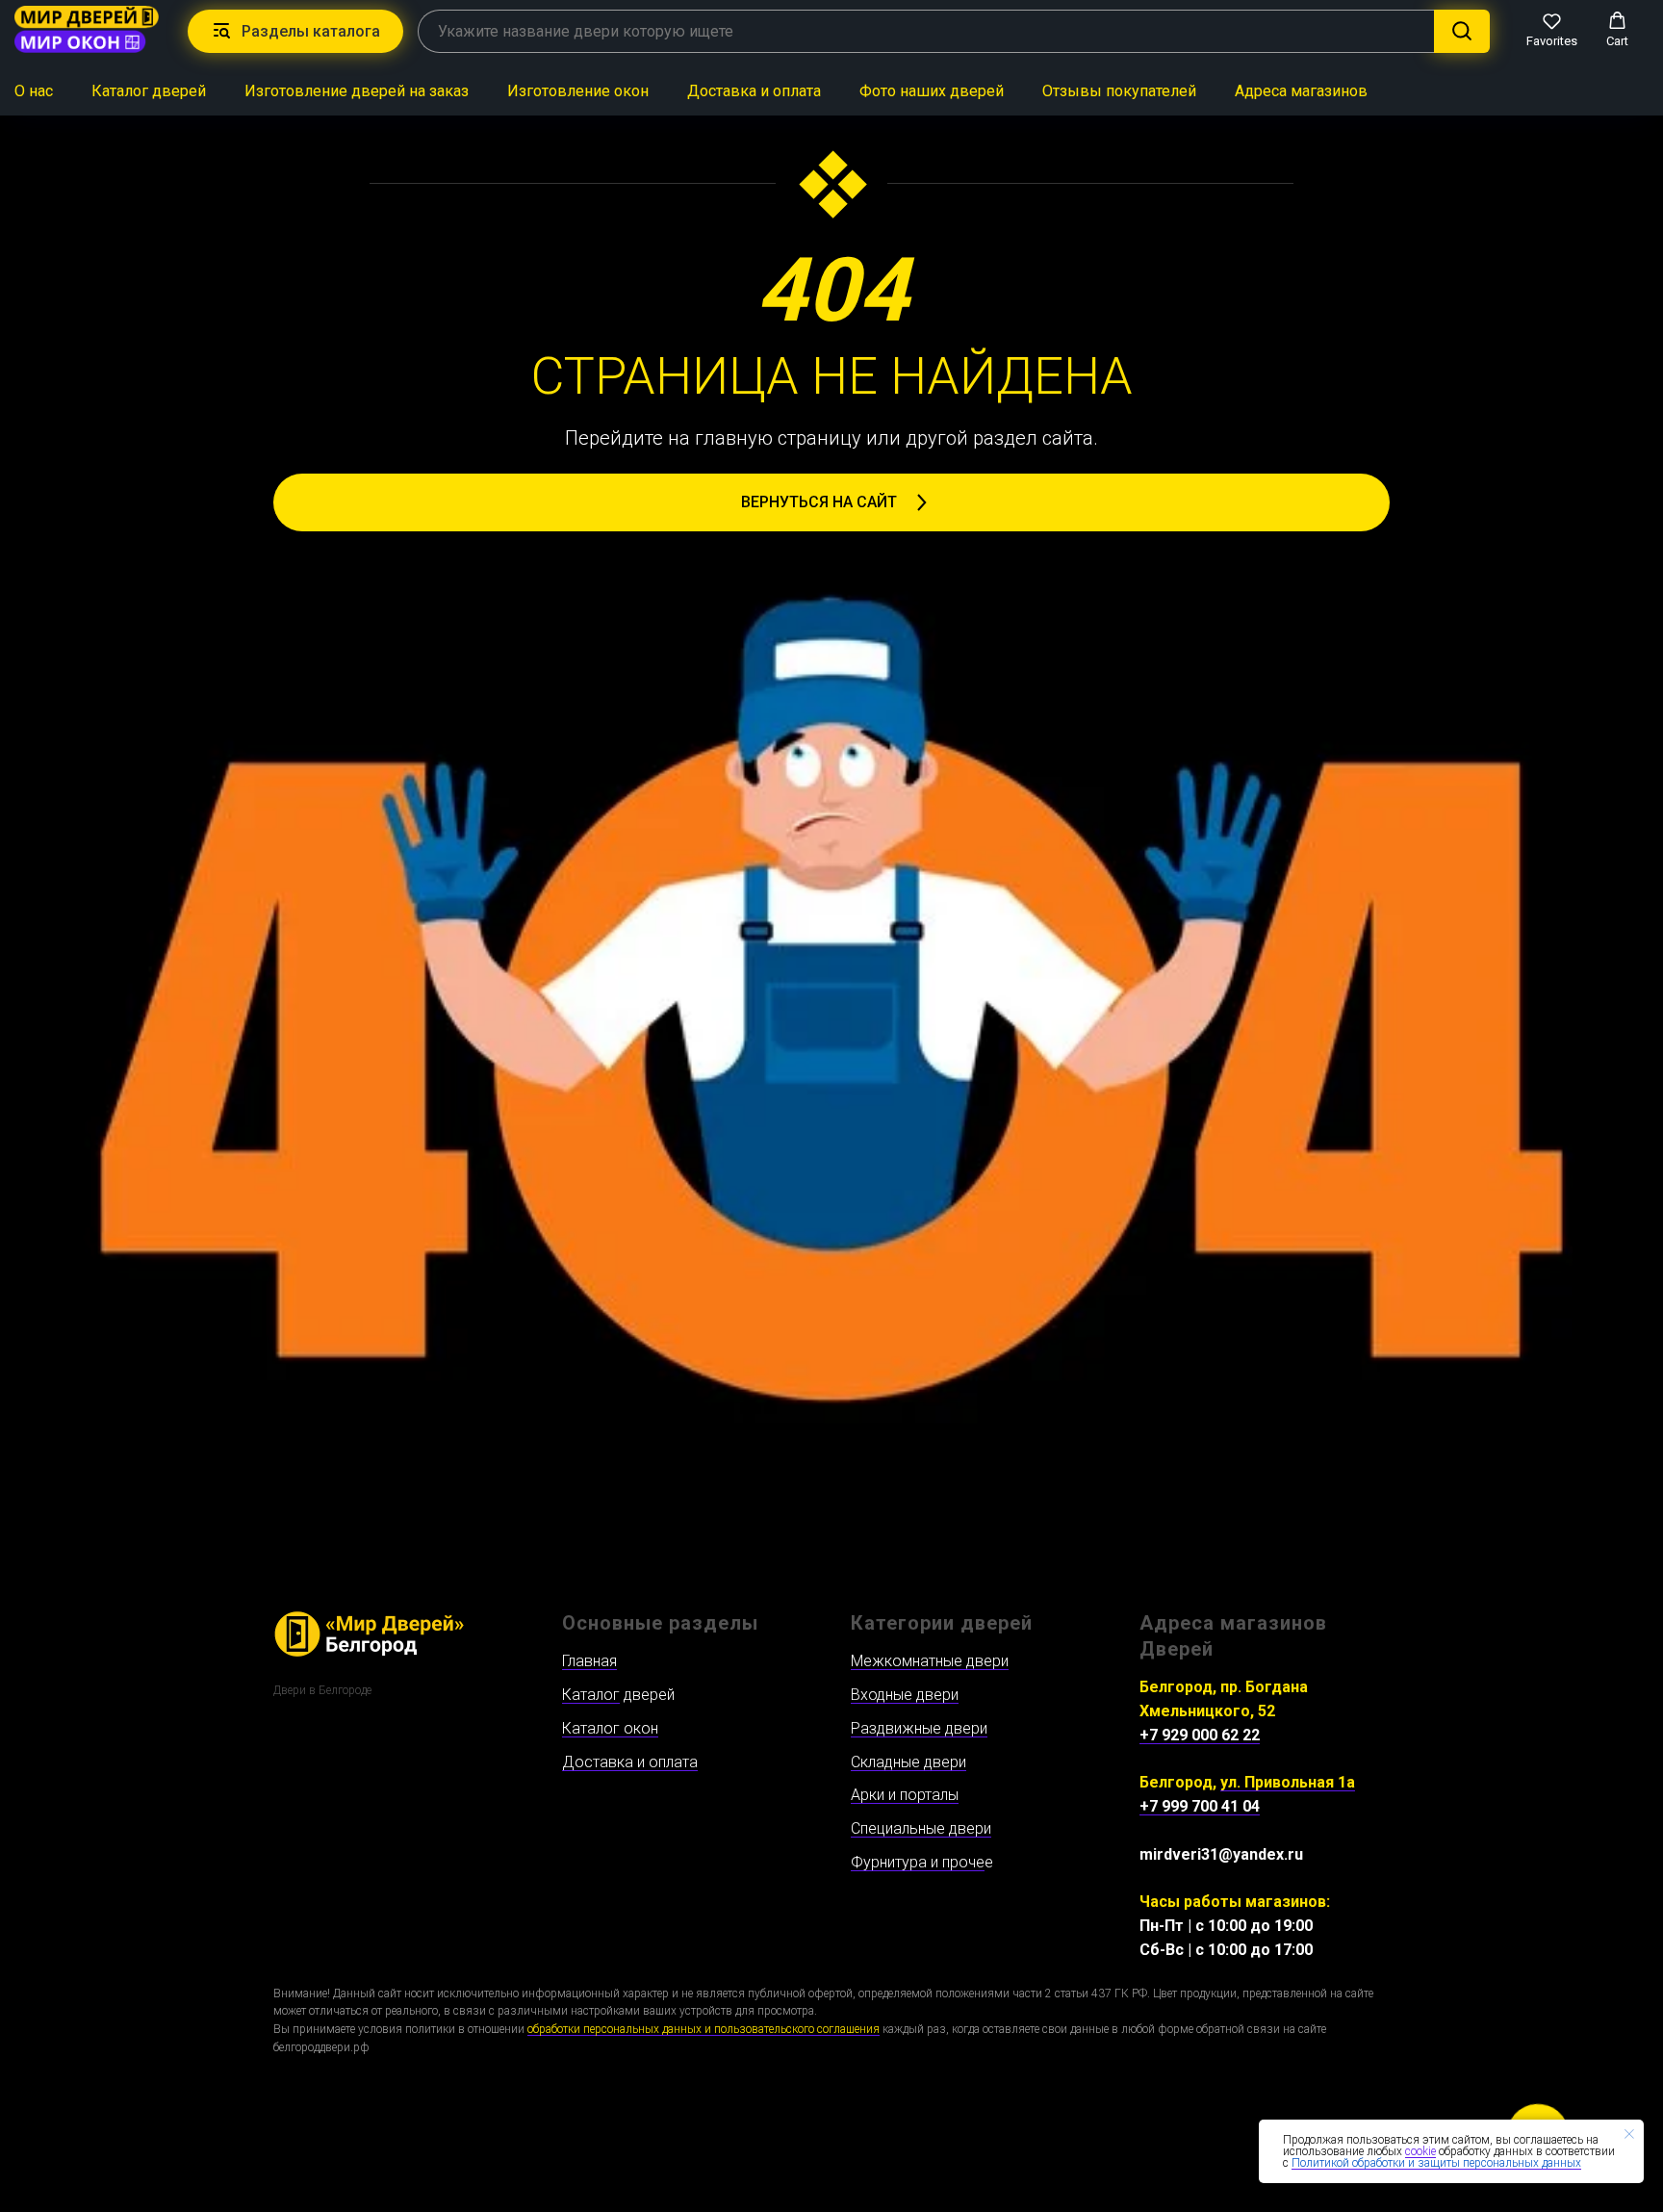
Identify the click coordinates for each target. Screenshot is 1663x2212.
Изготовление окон (578, 91)
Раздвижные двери (919, 1728)
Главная (589, 1661)
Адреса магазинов (1301, 91)
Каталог (591, 1695)
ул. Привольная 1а (1288, 1782)
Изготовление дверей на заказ (357, 91)
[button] (1552, 30)
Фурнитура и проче (918, 1862)
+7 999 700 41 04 (1200, 1806)
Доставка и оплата (754, 91)
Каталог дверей (149, 91)
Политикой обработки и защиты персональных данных (1436, 2163)
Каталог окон (610, 1728)
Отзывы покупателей (1119, 91)
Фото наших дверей (932, 91)
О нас (34, 91)
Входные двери (905, 1695)
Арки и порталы (905, 1795)
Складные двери (908, 1762)
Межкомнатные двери (930, 1661)
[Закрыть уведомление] (1629, 2134)
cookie (1420, 2151)
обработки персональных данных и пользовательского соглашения (704, 2029)
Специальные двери (921, 1828)
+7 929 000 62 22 (1200, 1735)
